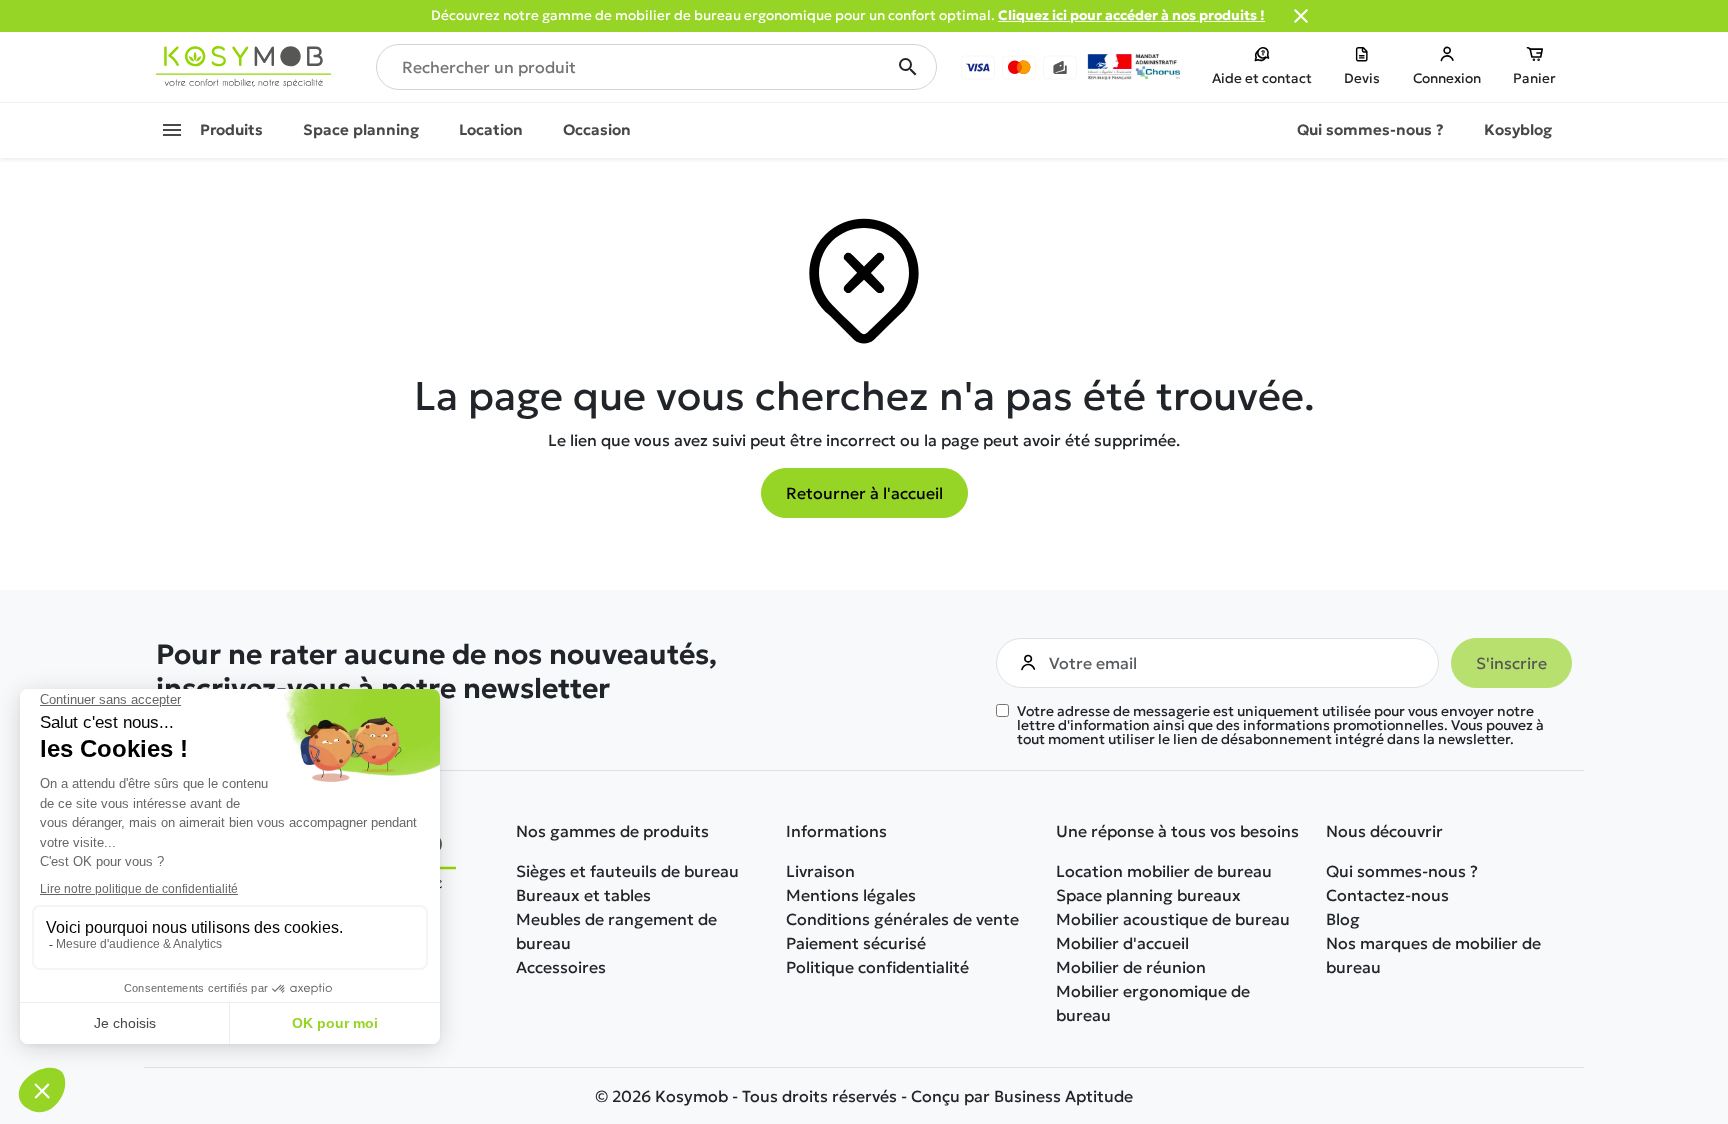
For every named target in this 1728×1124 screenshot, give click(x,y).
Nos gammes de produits (612, 831)
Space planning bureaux (1148, 895)
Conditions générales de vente (902, 919)
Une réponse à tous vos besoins (1177, 831)
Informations (836, 831)
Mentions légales (851, 895)
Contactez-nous (1387, 895)
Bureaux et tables (583, 895)
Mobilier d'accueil (1122, 943)
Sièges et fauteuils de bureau (627, 871)
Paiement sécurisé (856, 943)
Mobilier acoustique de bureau (1173, 919)
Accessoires (561, 967)
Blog (1343, 919)
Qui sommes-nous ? (1402, 871)
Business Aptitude (1063, 1096)
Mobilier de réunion (1131, 967)
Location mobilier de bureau (1164, 871)
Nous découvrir (1384, 831)
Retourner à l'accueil (864, 493)
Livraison (820, 871)
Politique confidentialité (877, 967)
